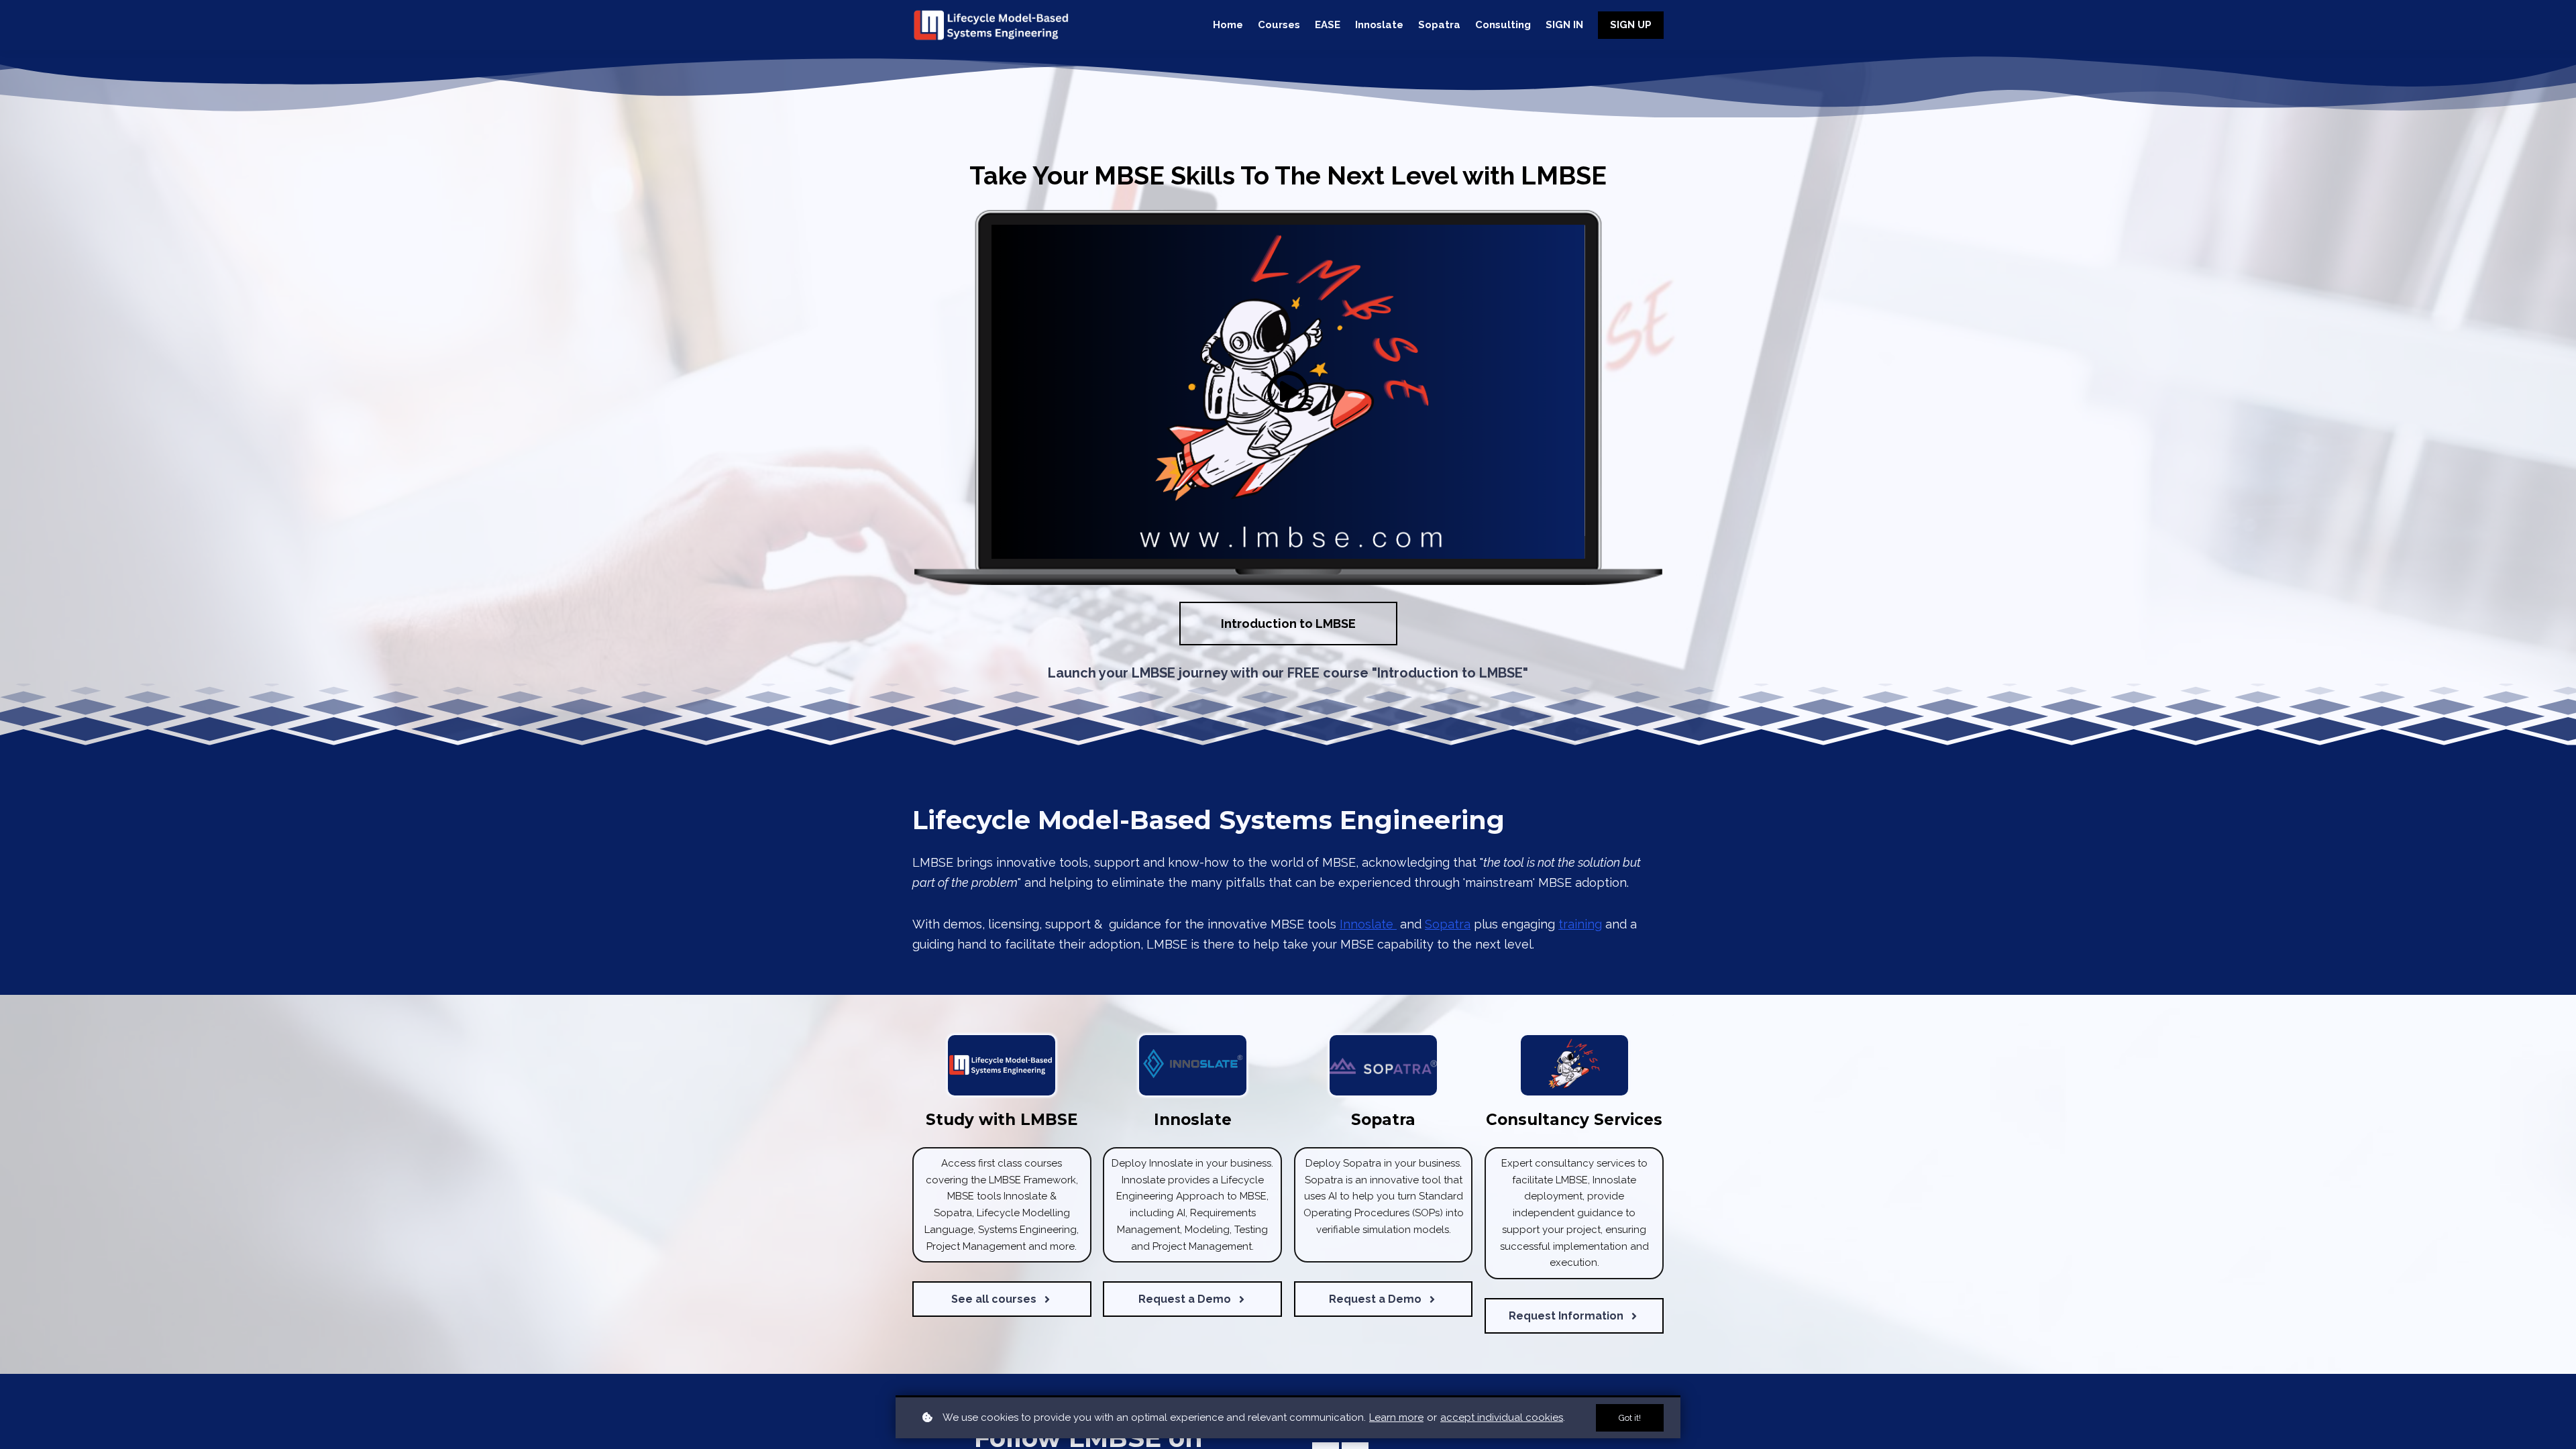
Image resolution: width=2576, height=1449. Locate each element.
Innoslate (1368, 924)
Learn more (1396, 1417)
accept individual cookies (1502, 1417)
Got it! (1630, 1418)
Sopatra (1448, 924)
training (1580, 924)
